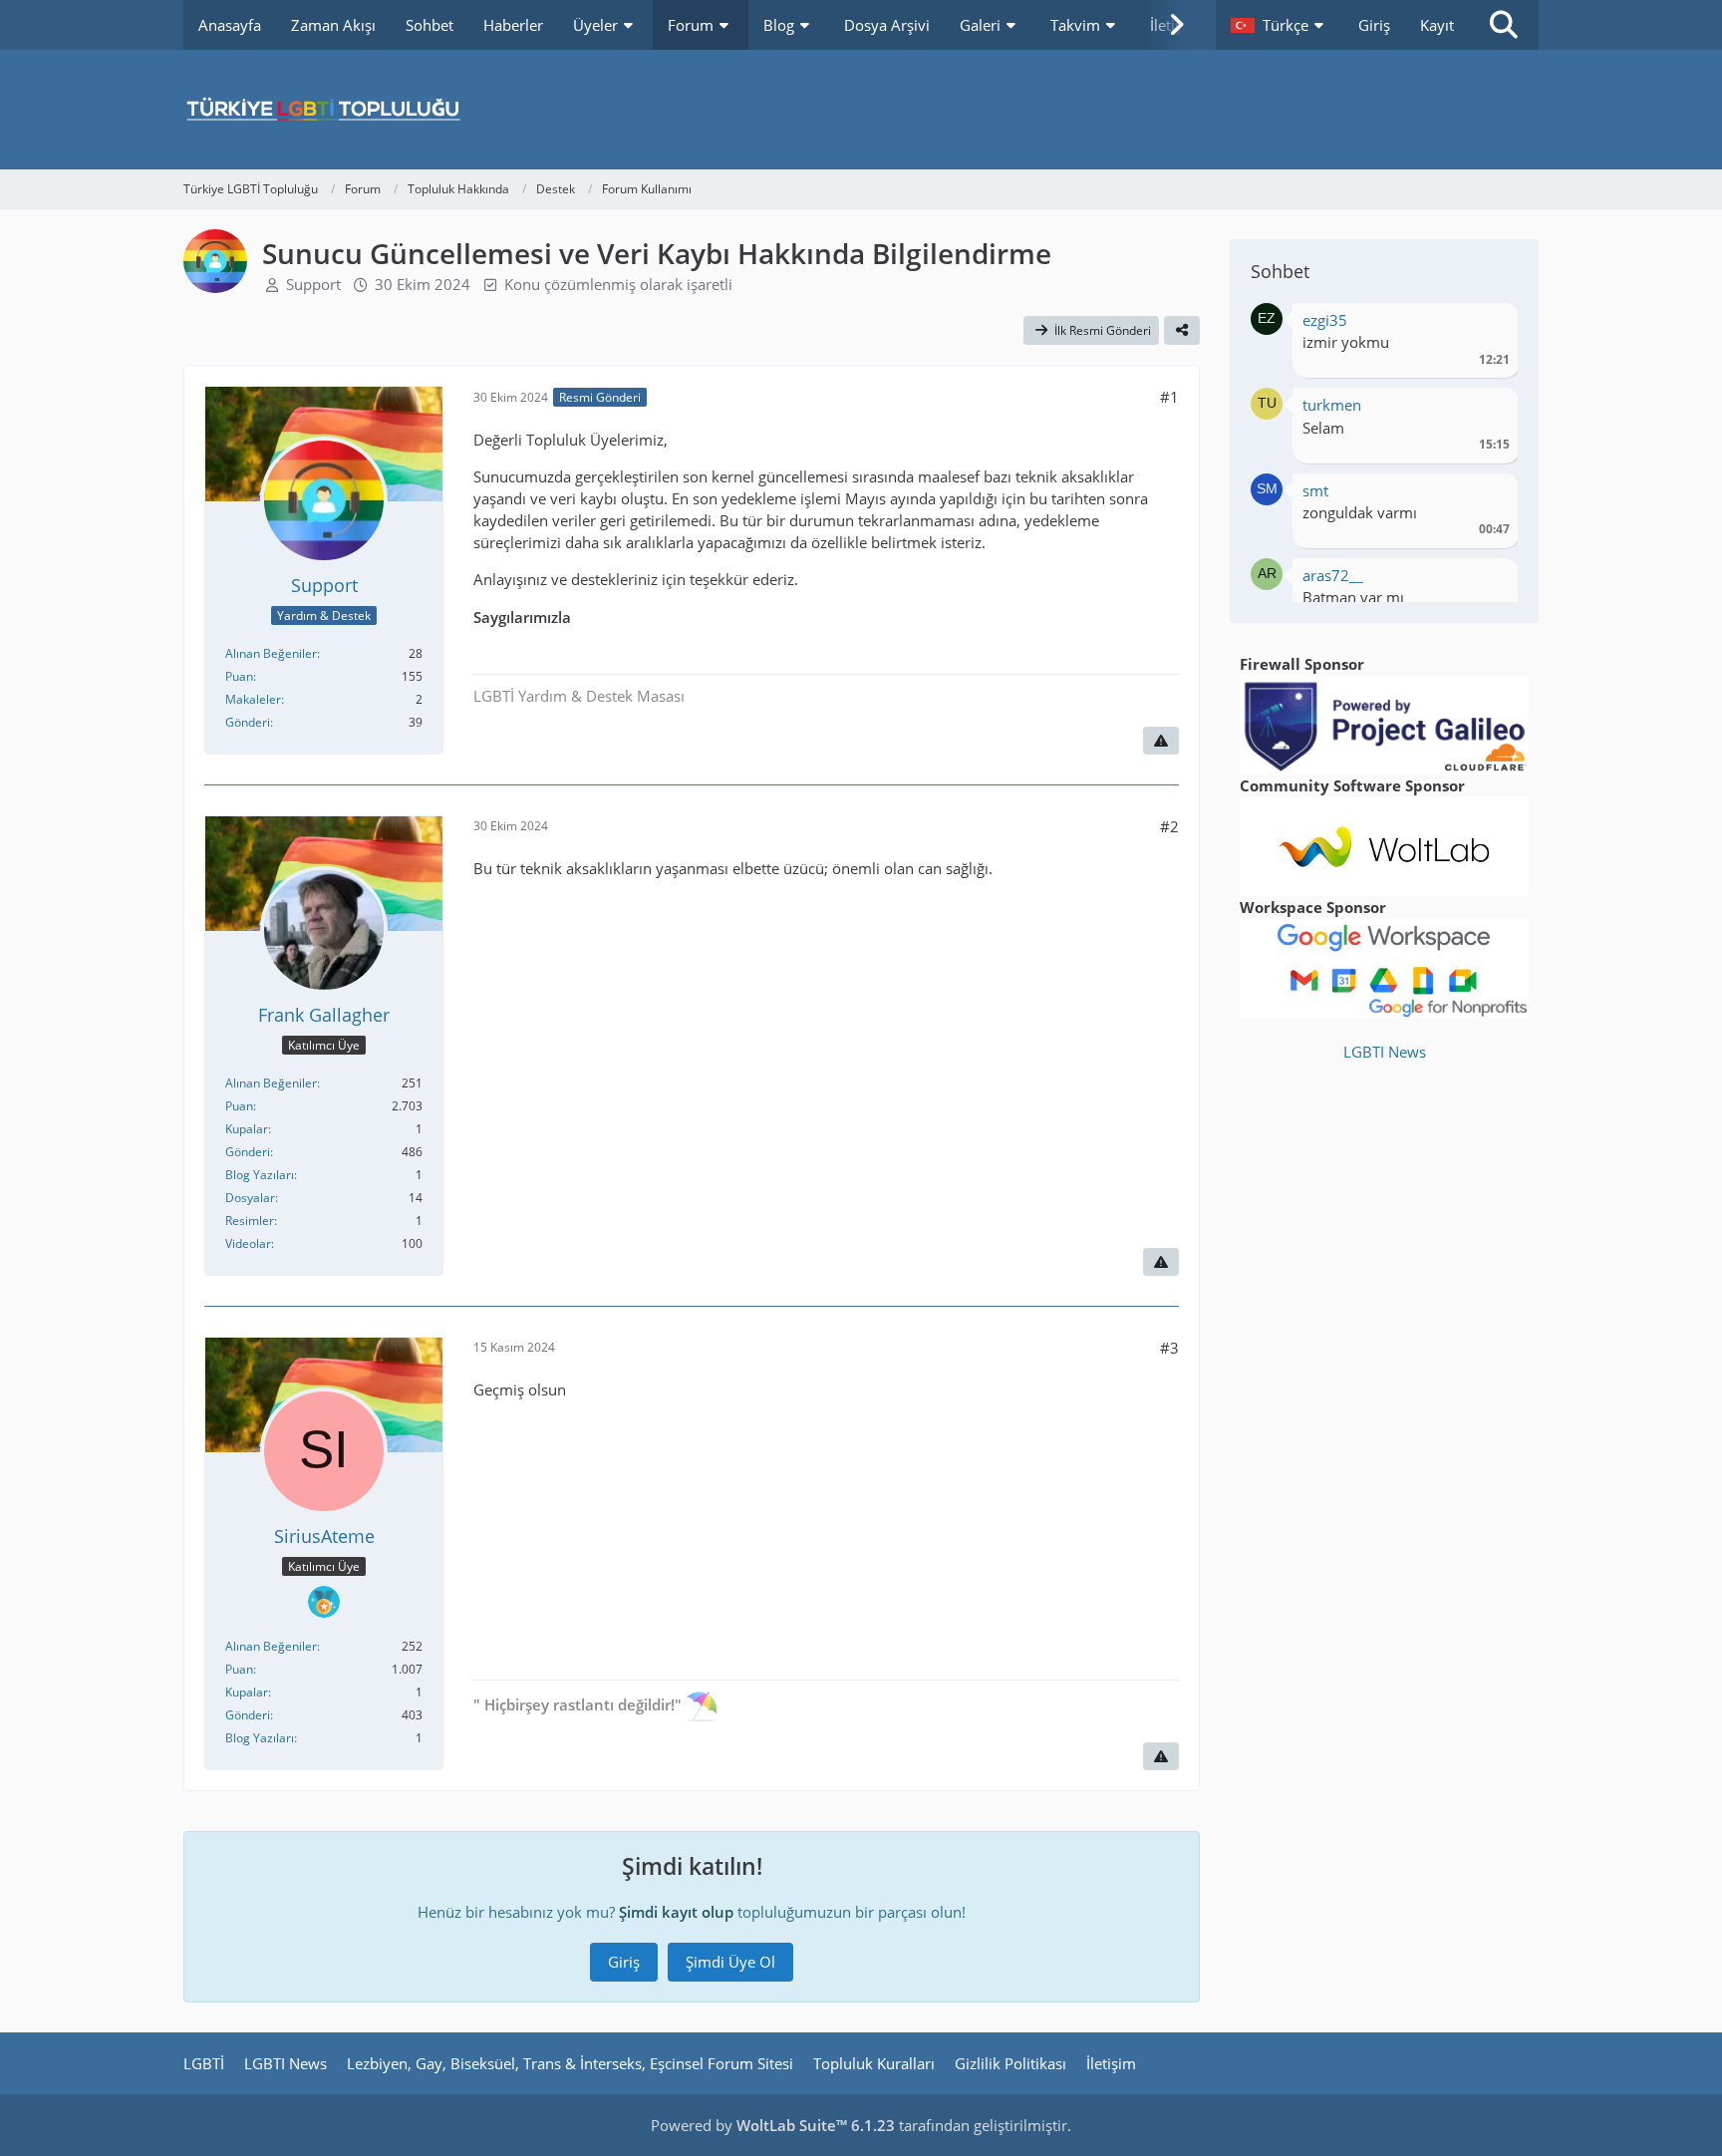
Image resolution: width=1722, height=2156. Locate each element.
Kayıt (1437, 25)
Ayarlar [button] (1487, 325)
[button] (1280, 25)
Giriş (1374, 25)
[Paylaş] (1182, 331)
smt (1315, 490)
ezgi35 (1325, 320)
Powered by (773, 2125)
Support (313, 284)
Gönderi (248, 722)
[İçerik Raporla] (1161, 741)
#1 (1169, 397)
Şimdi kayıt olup (676, 1912)
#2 (1169, 826)
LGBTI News (1385, 1052)
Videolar (248, 1243)
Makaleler (253, 699)
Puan (239, 676)
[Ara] (1504, 25)
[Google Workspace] (1384, 967)
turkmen (1332, 405)
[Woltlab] (1384, 844)
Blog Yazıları (260, 1175)
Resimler (250, 1221)
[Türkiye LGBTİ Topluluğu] (861, 110)
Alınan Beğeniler (271, 653)
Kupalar (247, 1129)
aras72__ (1333, 575)
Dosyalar (250, 1198)
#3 (1169, 1348)
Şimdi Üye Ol (730, 1962)
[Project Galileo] (1384, 723)
